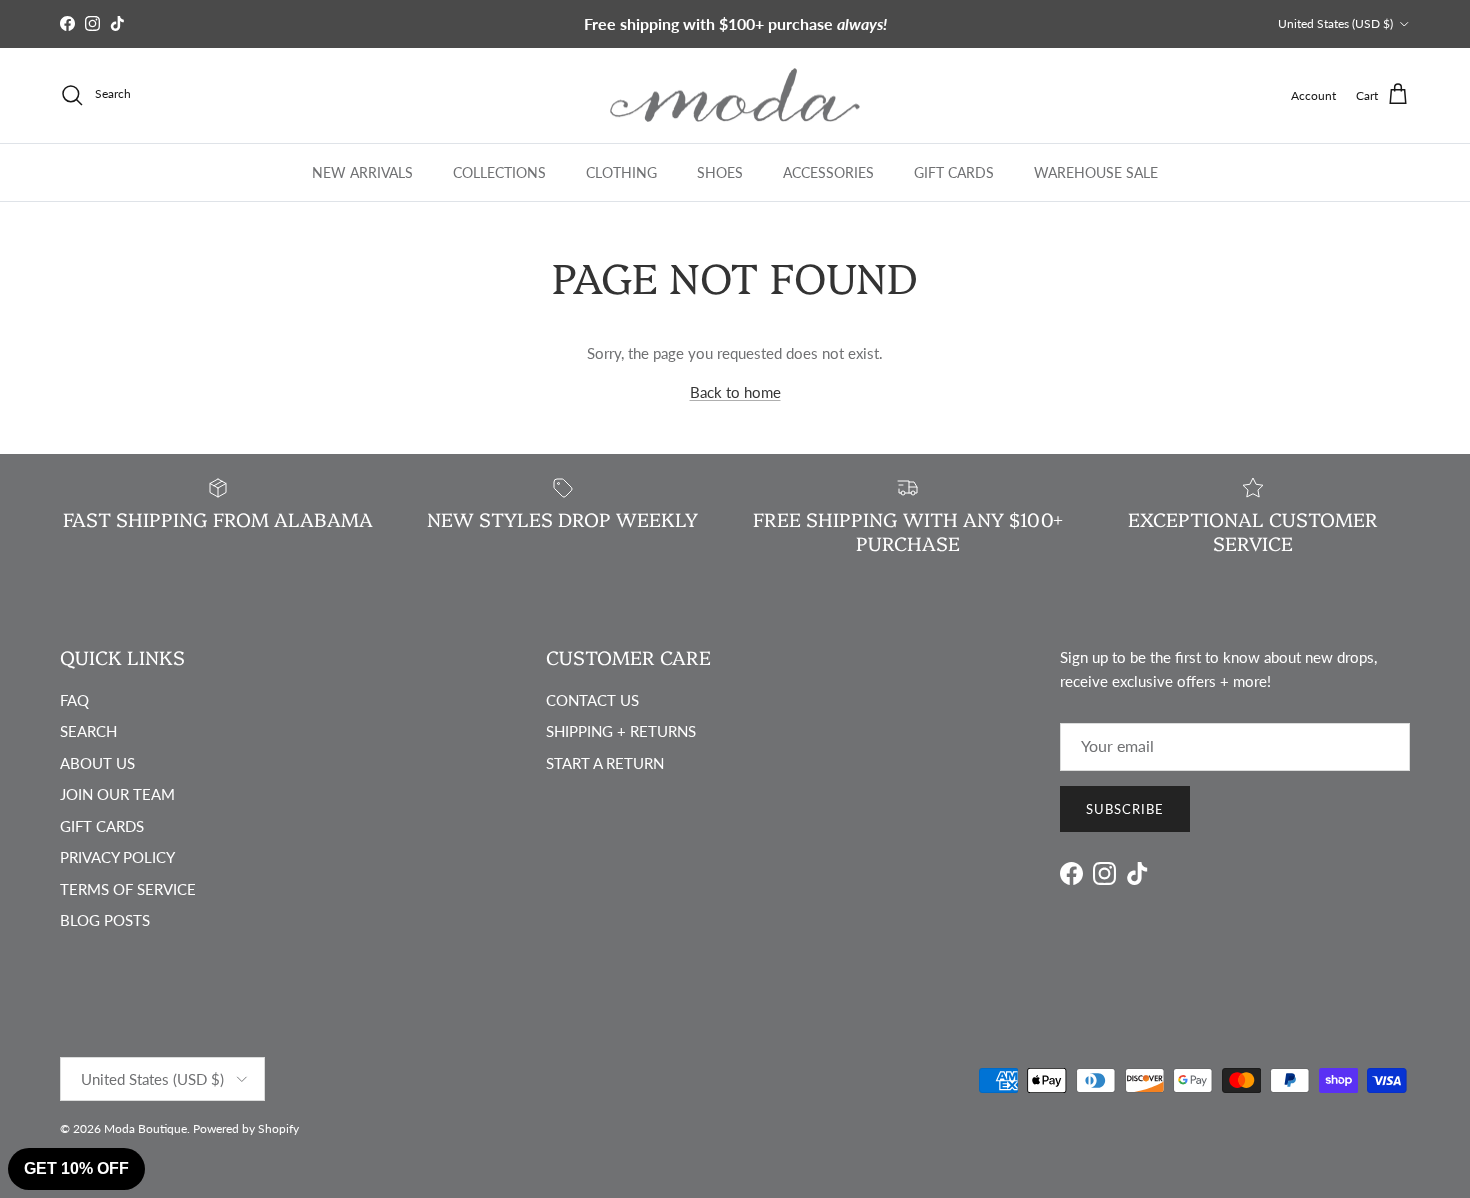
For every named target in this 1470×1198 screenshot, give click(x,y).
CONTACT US (592, 700)
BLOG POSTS (105, 920)
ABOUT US (97, 763)
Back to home (735, 392)
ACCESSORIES (828, 171)
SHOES (720, 171)
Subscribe (1125, 809)
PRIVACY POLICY (117, 857)
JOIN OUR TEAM (117, 794)
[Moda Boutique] (735, 95)
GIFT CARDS (954, 171)
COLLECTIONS (499, 171)
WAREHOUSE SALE (1096, 171)
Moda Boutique (145, 1128)
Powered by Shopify (246, 1128)
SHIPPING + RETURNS (621, 731)
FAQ (74, 700)
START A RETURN (605, 763)
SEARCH (88, 731)
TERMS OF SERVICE (128, 889)
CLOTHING (621, 171)
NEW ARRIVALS (362, 171)
